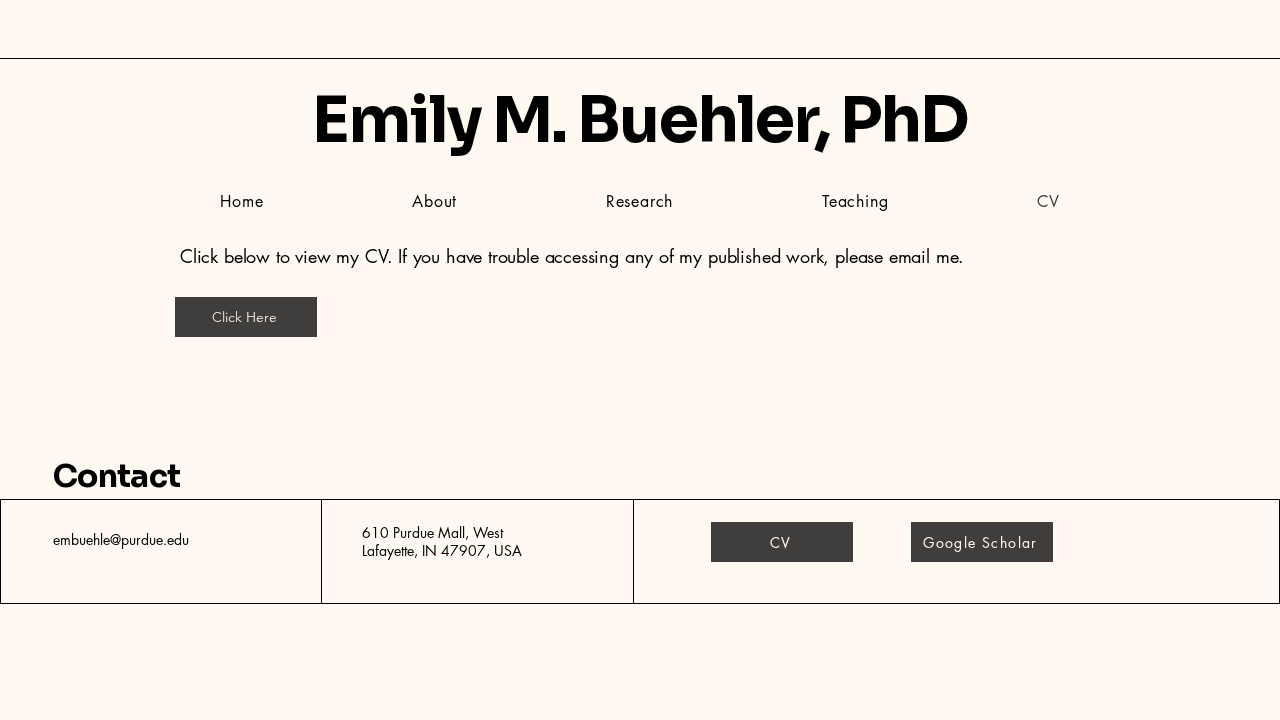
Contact (117, 476)
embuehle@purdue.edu (121, 539)
